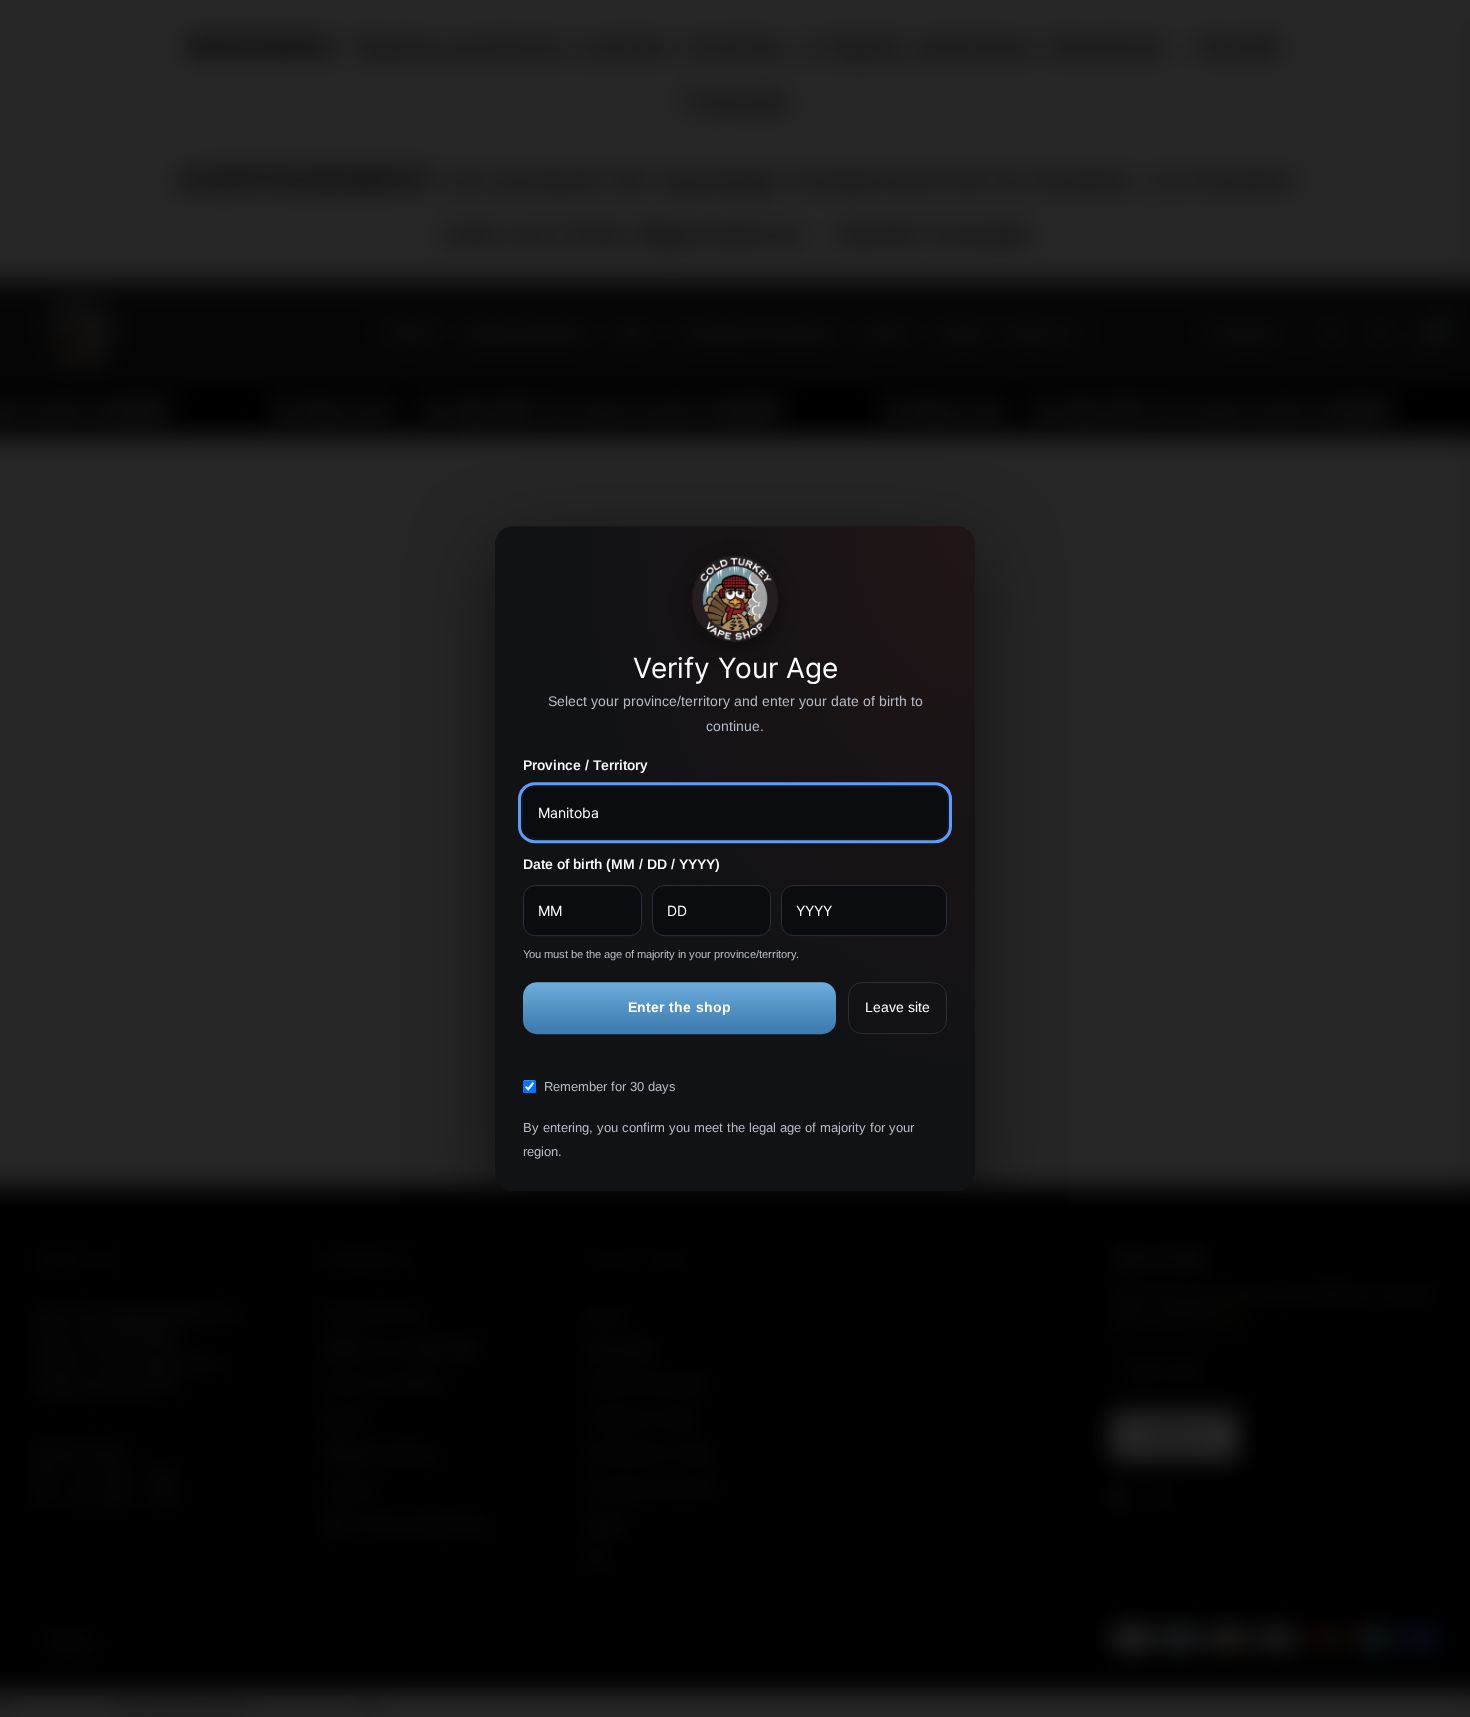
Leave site (897, 1008)
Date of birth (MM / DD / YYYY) (621, 864)
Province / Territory (585, 766)
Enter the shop (680, 1008)
